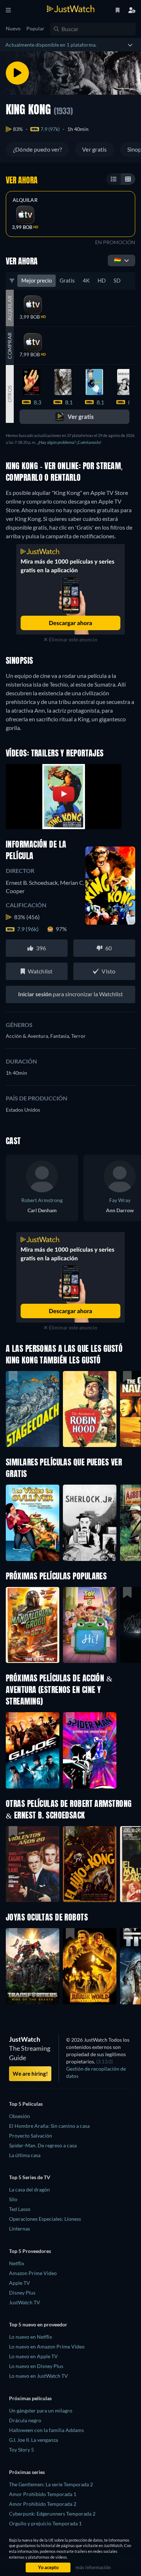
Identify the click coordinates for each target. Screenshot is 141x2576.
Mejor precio (37, 280)
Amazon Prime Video (33, 2273)
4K (86, 280)
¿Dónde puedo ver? (37, 149)
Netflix (17, 2263)
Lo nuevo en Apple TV (33, 2356)
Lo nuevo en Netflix (31, 2337)
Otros (10, 394)
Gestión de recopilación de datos (96, 2072)
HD (102, 280)
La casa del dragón (29, 2189)
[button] (33, 1625)
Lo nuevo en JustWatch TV (39, 2376)
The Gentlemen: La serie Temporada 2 (51, 2484)
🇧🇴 (117, 260)
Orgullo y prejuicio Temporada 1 (45, 2523)
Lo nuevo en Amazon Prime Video (47, 2346)
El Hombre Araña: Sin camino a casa (49, 2126)
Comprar (10, 346)
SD (117, 280)
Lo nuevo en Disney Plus (36, 2366)
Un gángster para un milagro (41, 2411)
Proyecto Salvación (31, 2136)
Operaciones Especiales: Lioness (45, 2219)
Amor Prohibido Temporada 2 (43, 2504)
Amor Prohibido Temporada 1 (43, 2494)
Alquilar (25, 200)
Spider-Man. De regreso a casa (43, 2145)
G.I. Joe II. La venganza (33, 2440)
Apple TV (20, 2283)
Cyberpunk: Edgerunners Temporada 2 (52, 2514)
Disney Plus (22, 2293)
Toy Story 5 (22, 2450)
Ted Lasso (20, 2209)
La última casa (25, 2155)
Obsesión (20, 2116)
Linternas (20, 2229)
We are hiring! (30, 2074)
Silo (13, 2199)
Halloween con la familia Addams (46, 2430)
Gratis (67, 280)
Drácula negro (25, 2420)
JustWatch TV (25, 2302)
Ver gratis (94, 149)
